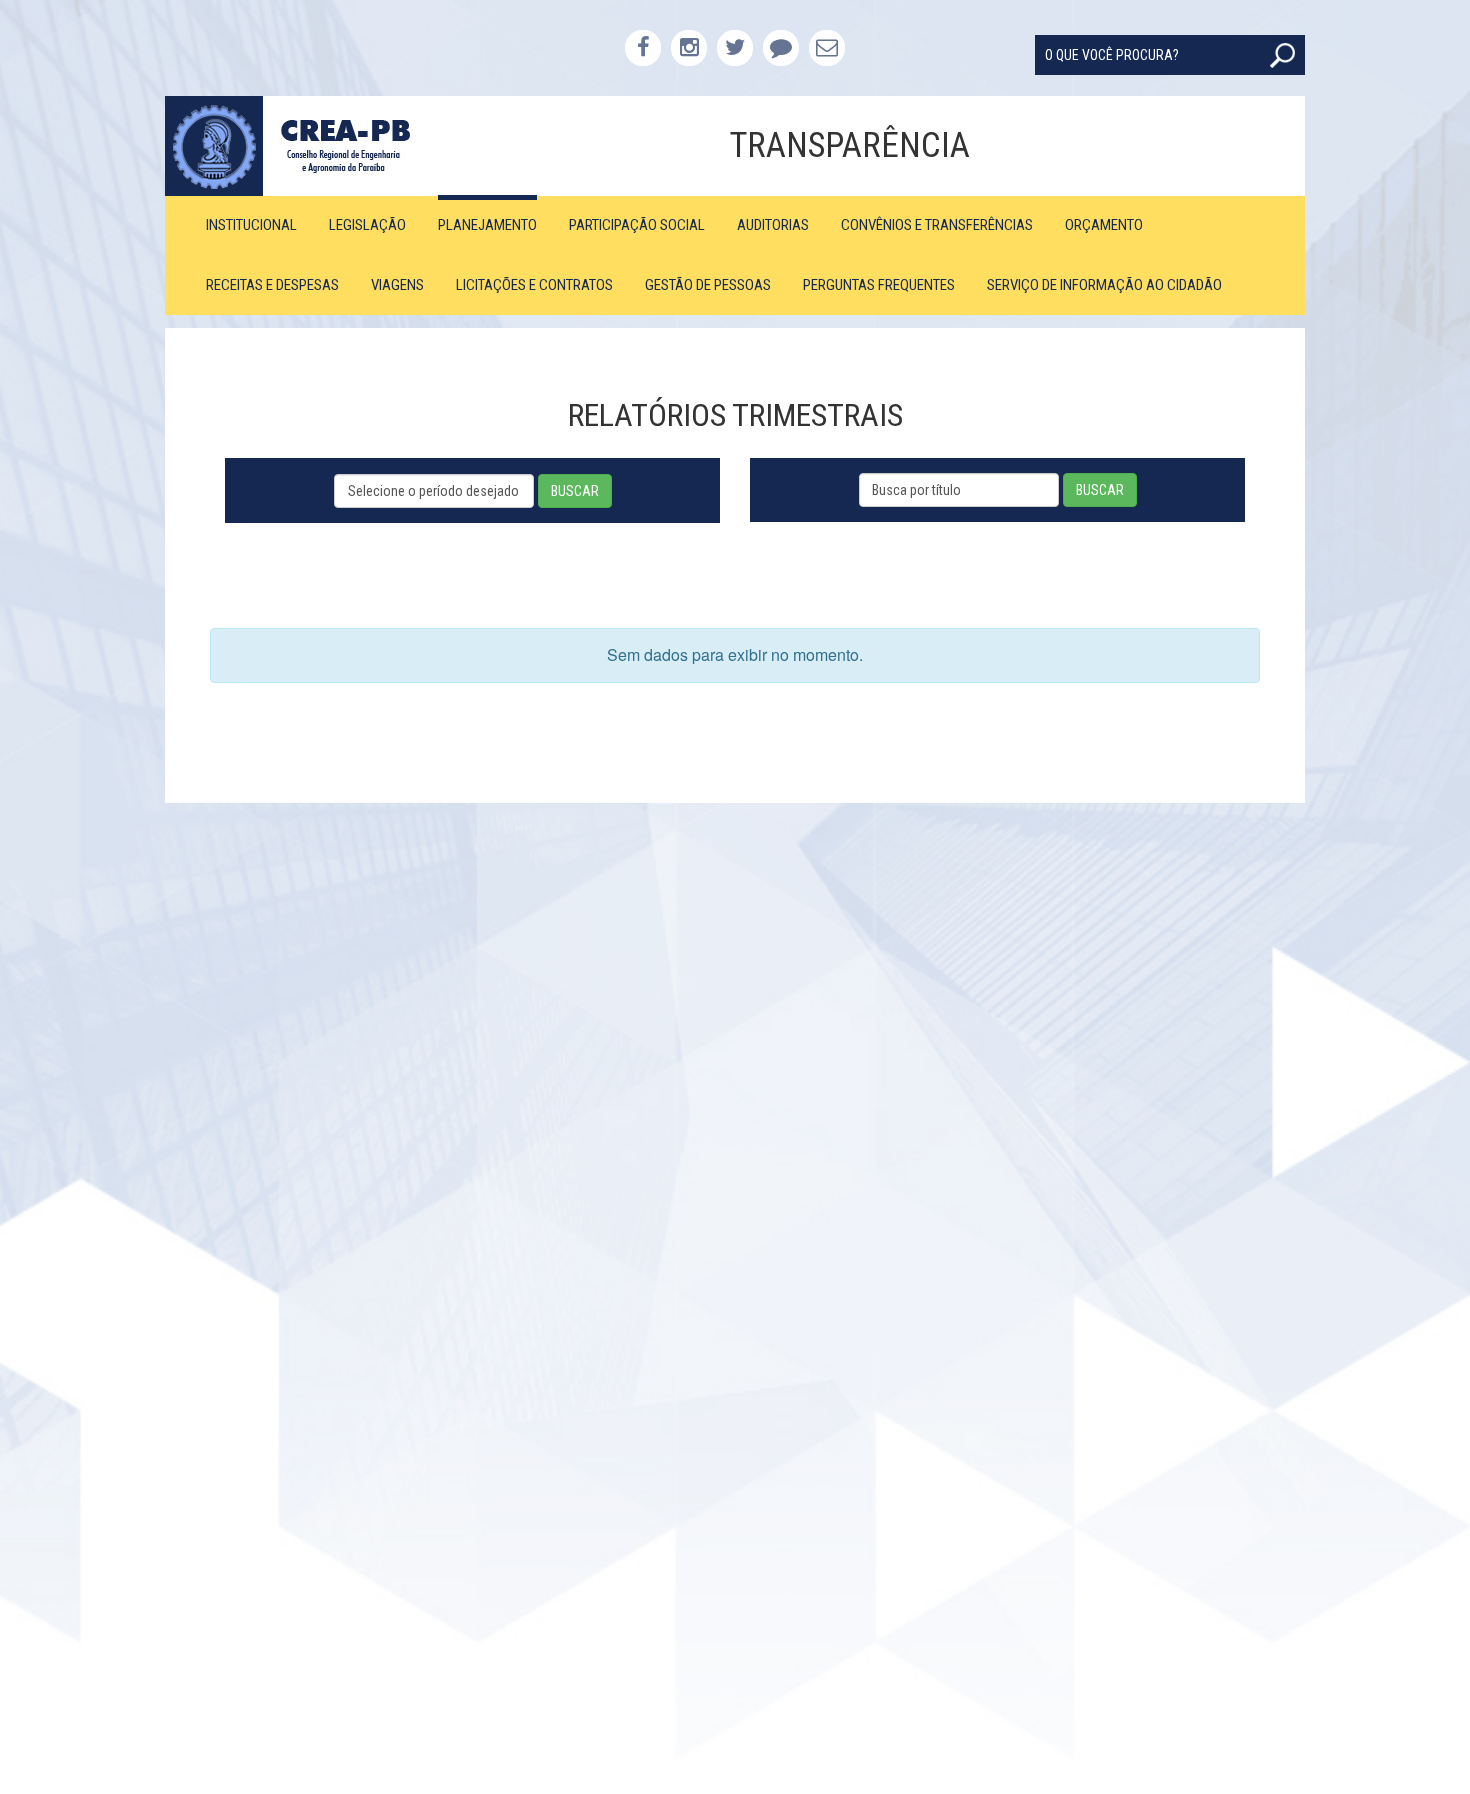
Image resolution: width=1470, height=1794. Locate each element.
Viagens (397, 285)
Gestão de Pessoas (708, 285)
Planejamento (487, 225)
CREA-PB (307, 146)
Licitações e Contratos (534, 285)
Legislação (367, 225)
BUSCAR (575, 491)
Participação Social (637, 225)
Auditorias (773, 225)
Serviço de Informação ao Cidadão (1104, 285)
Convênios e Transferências (937, 225)
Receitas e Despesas (272, 285)
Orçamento (1104, 225)
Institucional (251, 225)
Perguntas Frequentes (879, 285)
